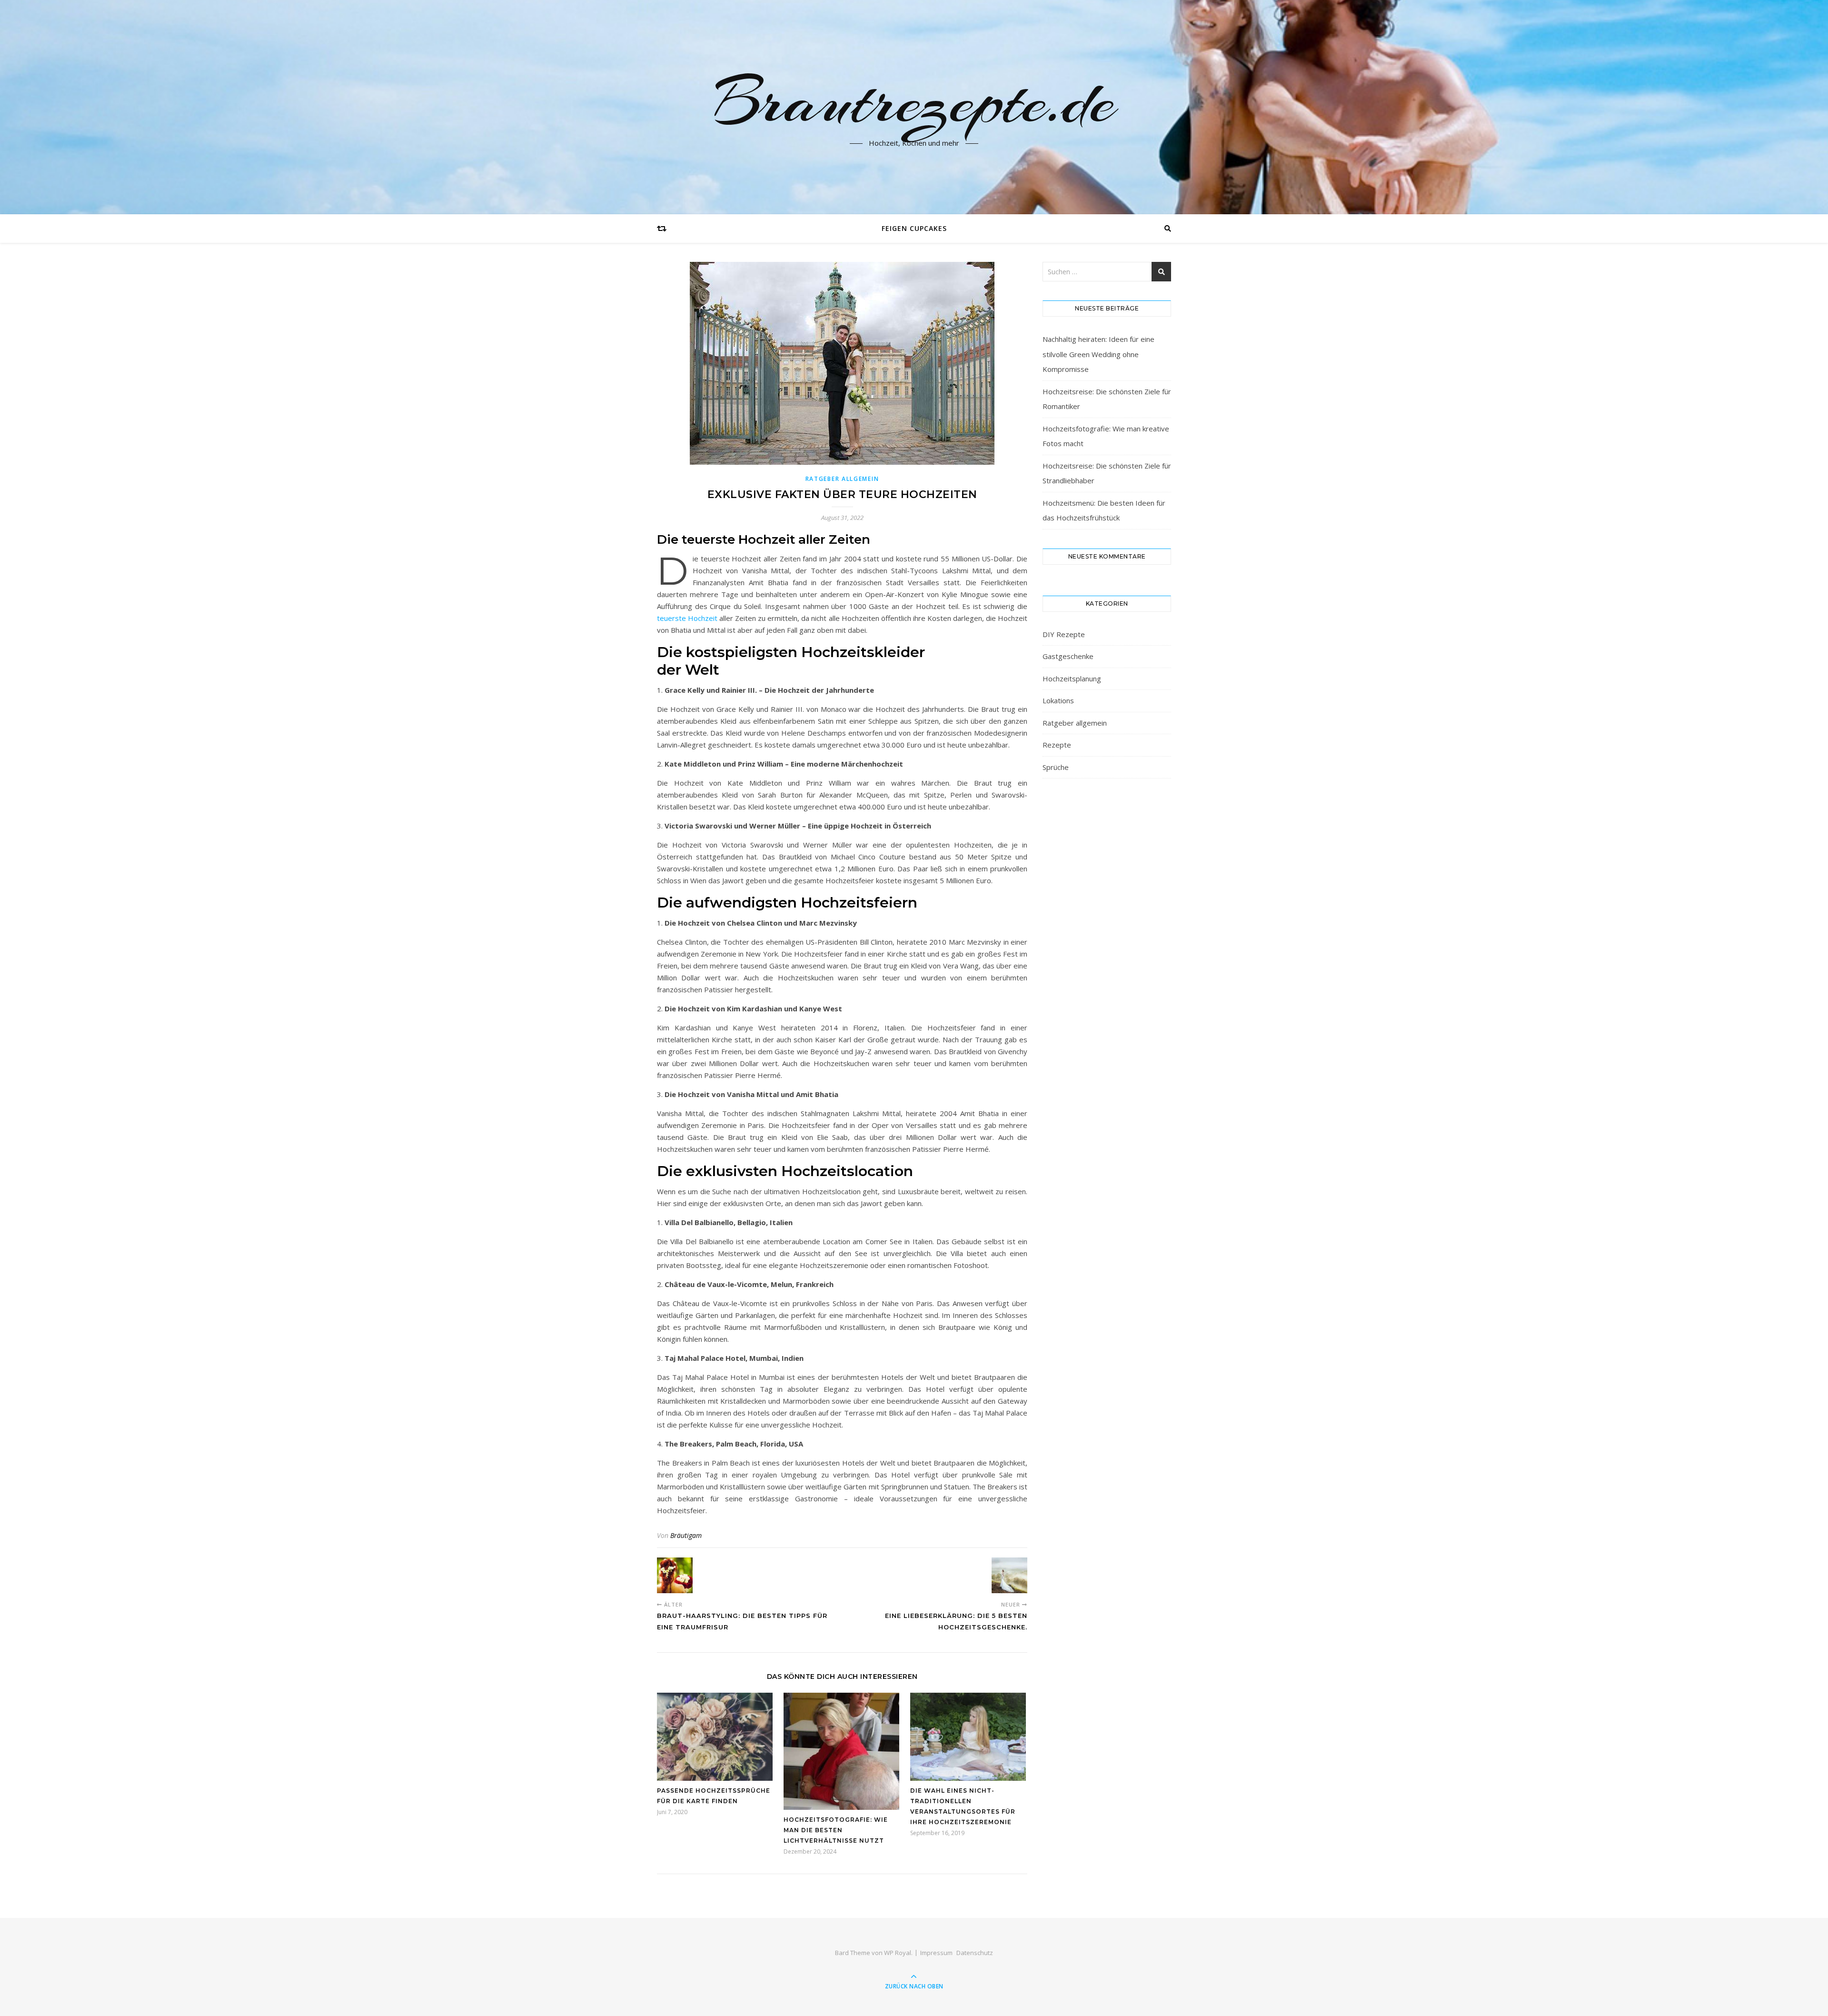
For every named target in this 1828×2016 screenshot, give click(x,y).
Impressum (936, 1953)
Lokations (1058, 700)
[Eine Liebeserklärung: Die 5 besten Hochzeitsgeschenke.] (1009, 1575)
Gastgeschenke (1068, 656)
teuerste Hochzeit (687, 618)
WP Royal (898, 1953)
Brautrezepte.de (914, 101)
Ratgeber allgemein (842, 479)
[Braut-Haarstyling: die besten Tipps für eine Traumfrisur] (675, 1575)
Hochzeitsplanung (1072, 679)
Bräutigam (686, 1535)
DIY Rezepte (1064, 634)
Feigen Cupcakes (914, 228)
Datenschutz (975, 1953)
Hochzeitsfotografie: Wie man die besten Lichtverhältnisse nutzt (836, 1830)
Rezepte (1057, 745)
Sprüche (1056, 767)
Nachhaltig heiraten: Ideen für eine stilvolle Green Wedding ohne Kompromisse (1098, 354)
